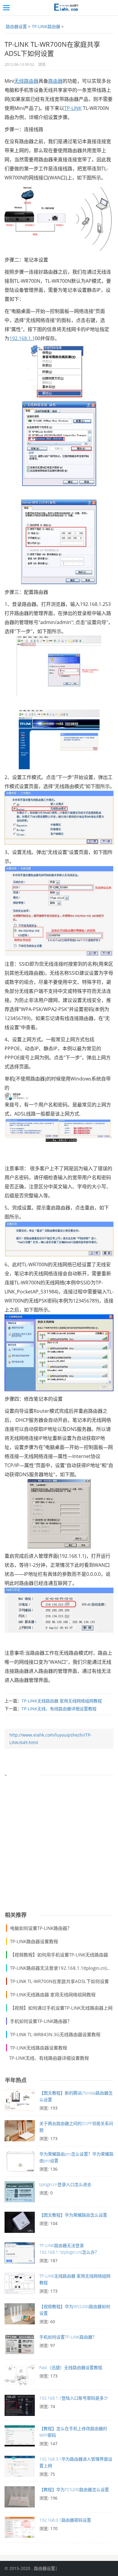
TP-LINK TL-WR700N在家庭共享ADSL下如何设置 (59, 1981)
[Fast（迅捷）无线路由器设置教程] (20, 2376)
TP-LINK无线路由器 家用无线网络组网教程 (62, 1701)
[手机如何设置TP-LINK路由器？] (20, 2346)
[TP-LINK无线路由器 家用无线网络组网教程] (20, 2285)
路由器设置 (16, 26)
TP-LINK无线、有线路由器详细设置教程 (59, 1709)
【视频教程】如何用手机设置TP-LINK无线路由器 (59, 1955)
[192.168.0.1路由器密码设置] (20, 2529)
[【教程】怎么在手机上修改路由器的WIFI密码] (20, 2437)
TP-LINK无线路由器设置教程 (39, 2048)
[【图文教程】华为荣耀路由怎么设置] (20, 2224)
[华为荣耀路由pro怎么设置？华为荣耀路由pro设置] (20, 2163)
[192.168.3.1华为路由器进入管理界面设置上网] (20, 2468)
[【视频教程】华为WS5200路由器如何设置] (20, 2315)
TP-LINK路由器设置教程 (34, 1941)
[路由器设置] (65, 8)
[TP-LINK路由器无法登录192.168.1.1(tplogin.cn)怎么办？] (20, 2254)
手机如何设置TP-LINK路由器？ (41, 2021)
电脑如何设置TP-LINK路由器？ (41, 1928)
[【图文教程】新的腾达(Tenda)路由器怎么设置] (20, 2102)
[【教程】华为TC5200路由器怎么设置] (20, 2498)
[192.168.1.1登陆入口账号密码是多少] (20, 2407)
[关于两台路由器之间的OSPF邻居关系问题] (20, 2132)
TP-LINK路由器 (46, 26)
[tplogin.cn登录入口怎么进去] (20, 2193)
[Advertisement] (59, 1841)
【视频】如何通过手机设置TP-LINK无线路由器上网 (61, 2008)
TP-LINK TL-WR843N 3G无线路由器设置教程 (55, 2034)
